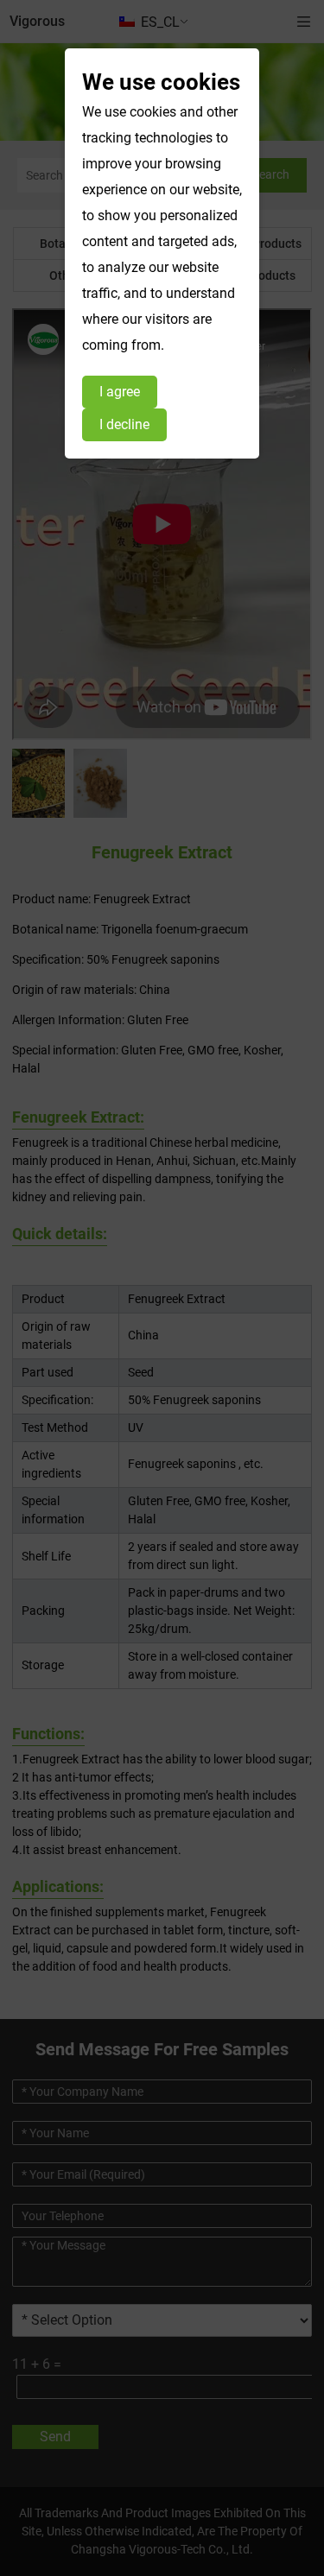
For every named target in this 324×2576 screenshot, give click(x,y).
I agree (120, 392)
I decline (124, 424)
